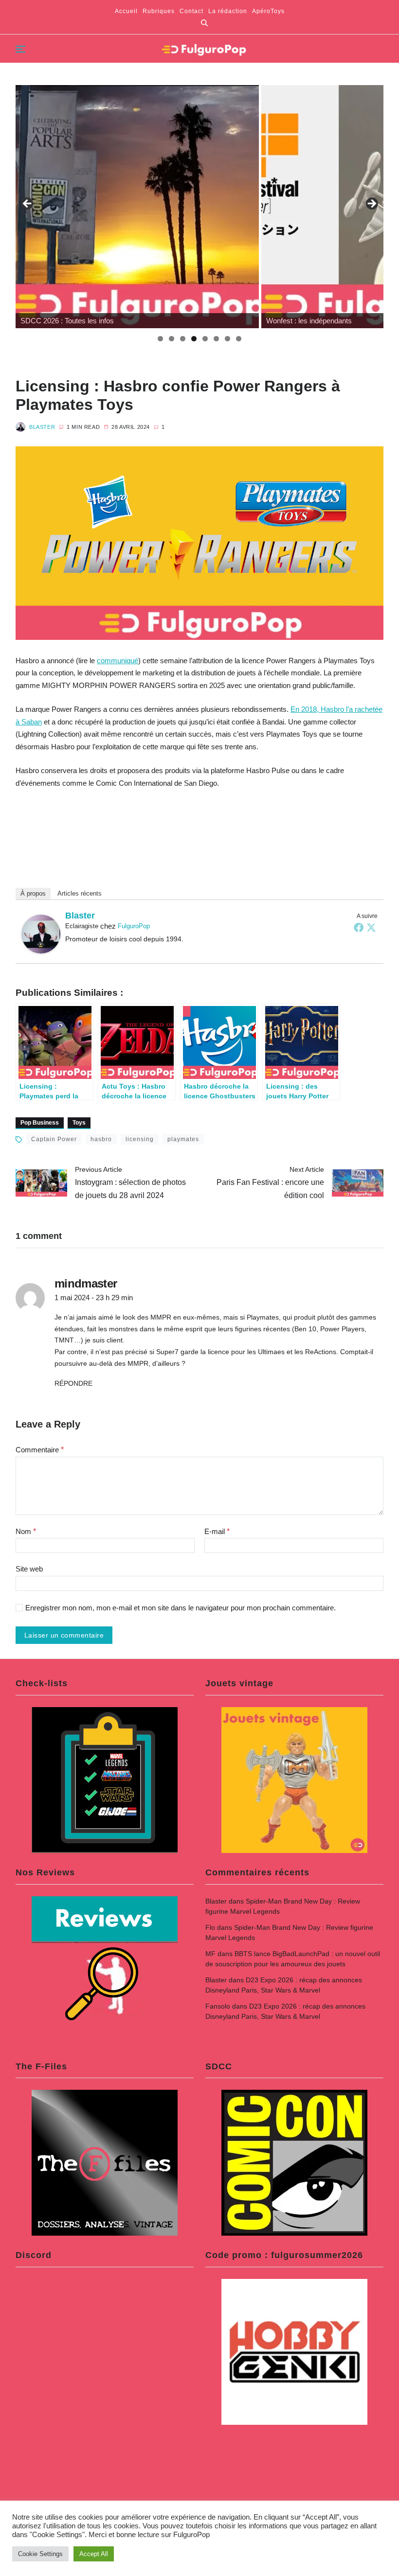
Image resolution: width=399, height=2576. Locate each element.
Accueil (126, 11)
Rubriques (159, 11)
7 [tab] (227, 339)
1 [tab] (160, 339)
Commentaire (40, 1450)
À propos (33, 893)
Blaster (42, 427)
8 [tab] (239, 339)
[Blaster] (41, 934)
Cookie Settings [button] (40, 2554)
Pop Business (40, 1123)
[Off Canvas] (20, 49)
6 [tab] (216, 339)
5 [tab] (205, 339)
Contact (191, 11)
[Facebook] (359, 927)
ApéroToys (268, 11)
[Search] (204, 23)
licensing (140, 1139)
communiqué (118, 661)
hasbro (101, 1139)
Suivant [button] (371, 204)
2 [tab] (172, 339)
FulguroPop (134, 926)
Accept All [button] (94, 2554)
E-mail (217, 1531)
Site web (29, 1569)
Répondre (73, 1383)
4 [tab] (194, 339)
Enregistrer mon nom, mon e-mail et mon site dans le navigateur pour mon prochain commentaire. (181, 1608)
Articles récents (80, 893)
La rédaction (228, 11)
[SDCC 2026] (137, 207)
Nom (26, 1531)
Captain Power (54, 1139)
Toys (79, 1123)
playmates (183, 1139)
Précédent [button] (28, 204)
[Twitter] (371, 927)
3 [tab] (183, 339)
